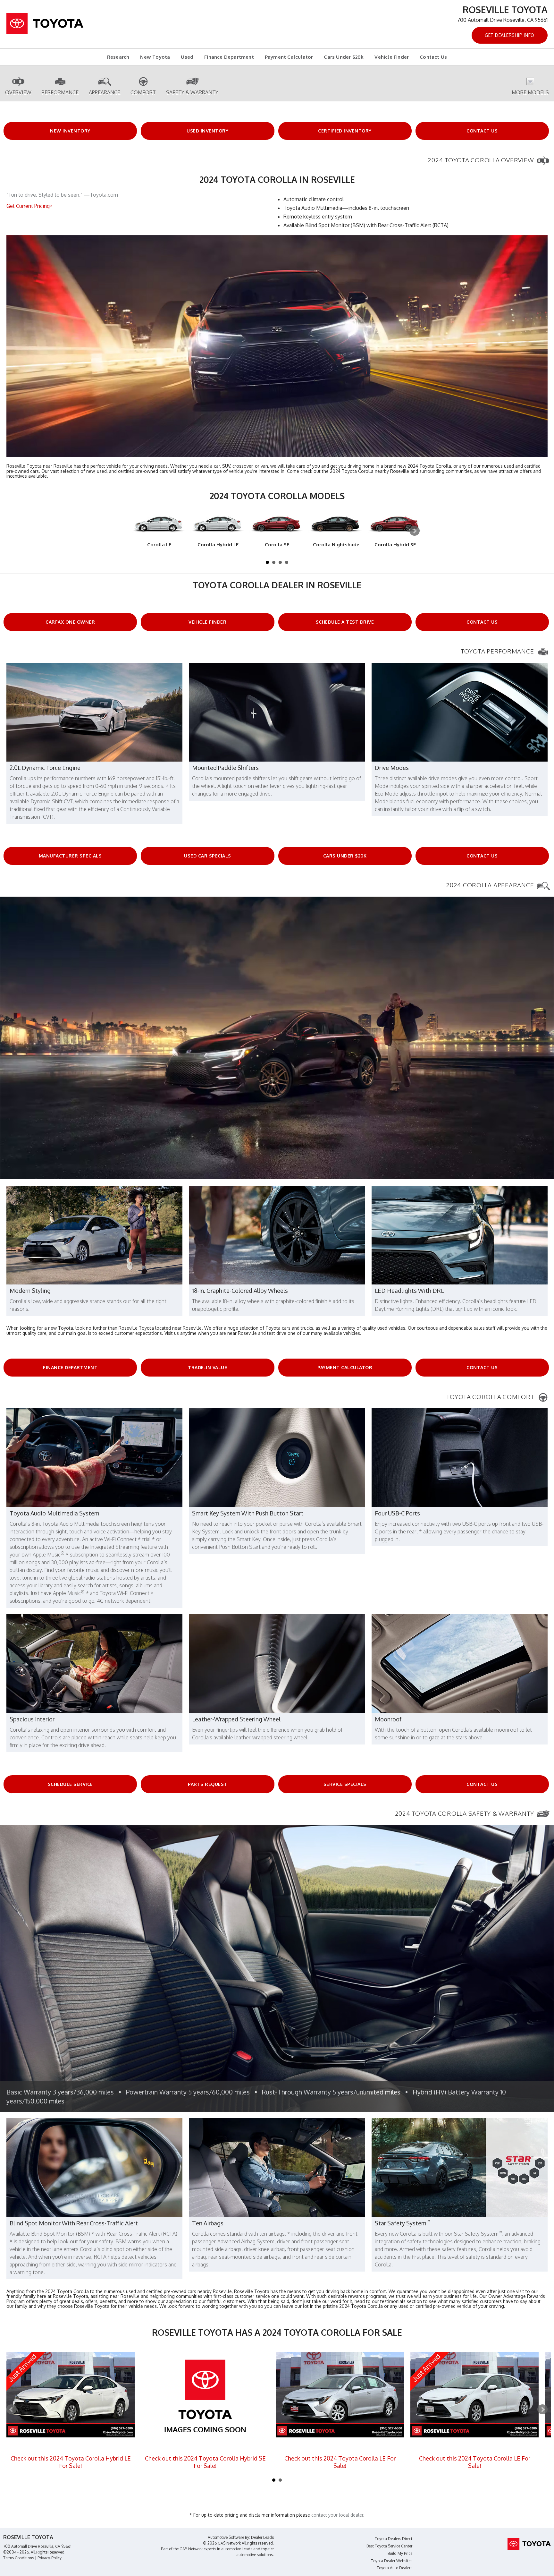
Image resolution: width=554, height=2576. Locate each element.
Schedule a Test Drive (345, 622)
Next (415, 531)
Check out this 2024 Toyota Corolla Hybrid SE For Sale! (205, 2462)
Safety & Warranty (192, 92)
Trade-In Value (207, 1367)
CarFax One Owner (70, 622)
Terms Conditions (19, 2558)
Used (187, 57)
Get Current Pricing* (29, 206)
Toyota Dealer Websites (392, 2561)
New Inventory (70, 131)
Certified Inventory (345, 131)
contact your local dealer (337, 2515)
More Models (530, 92)
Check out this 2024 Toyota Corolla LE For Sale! (340, 2462)
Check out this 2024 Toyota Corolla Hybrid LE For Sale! (71, 2462)
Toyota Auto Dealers (395, 2568)
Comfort (143, 92)
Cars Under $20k (344, 57)
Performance (60, 92)
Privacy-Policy (50, 2558)
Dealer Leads (262, 2537)
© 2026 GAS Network (222, 2543)
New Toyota (155, 57)
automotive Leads (237, 2549)
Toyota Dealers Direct (394, 2539)
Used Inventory (207, 131)
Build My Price (400, 2553)
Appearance (105, 92)
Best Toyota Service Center (389, 2546)
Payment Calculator (289, 57)
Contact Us (433, 57)
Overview (18, 92)
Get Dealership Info (510, 35)
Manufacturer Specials (70, 856)
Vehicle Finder (392, 57)
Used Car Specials (208, 856)
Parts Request (208, 1784)
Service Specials (345, 1784)
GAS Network (191, 2549)
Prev (12, 2410)
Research (118, 57)
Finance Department (229, 57)
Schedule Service (70, 1784)
